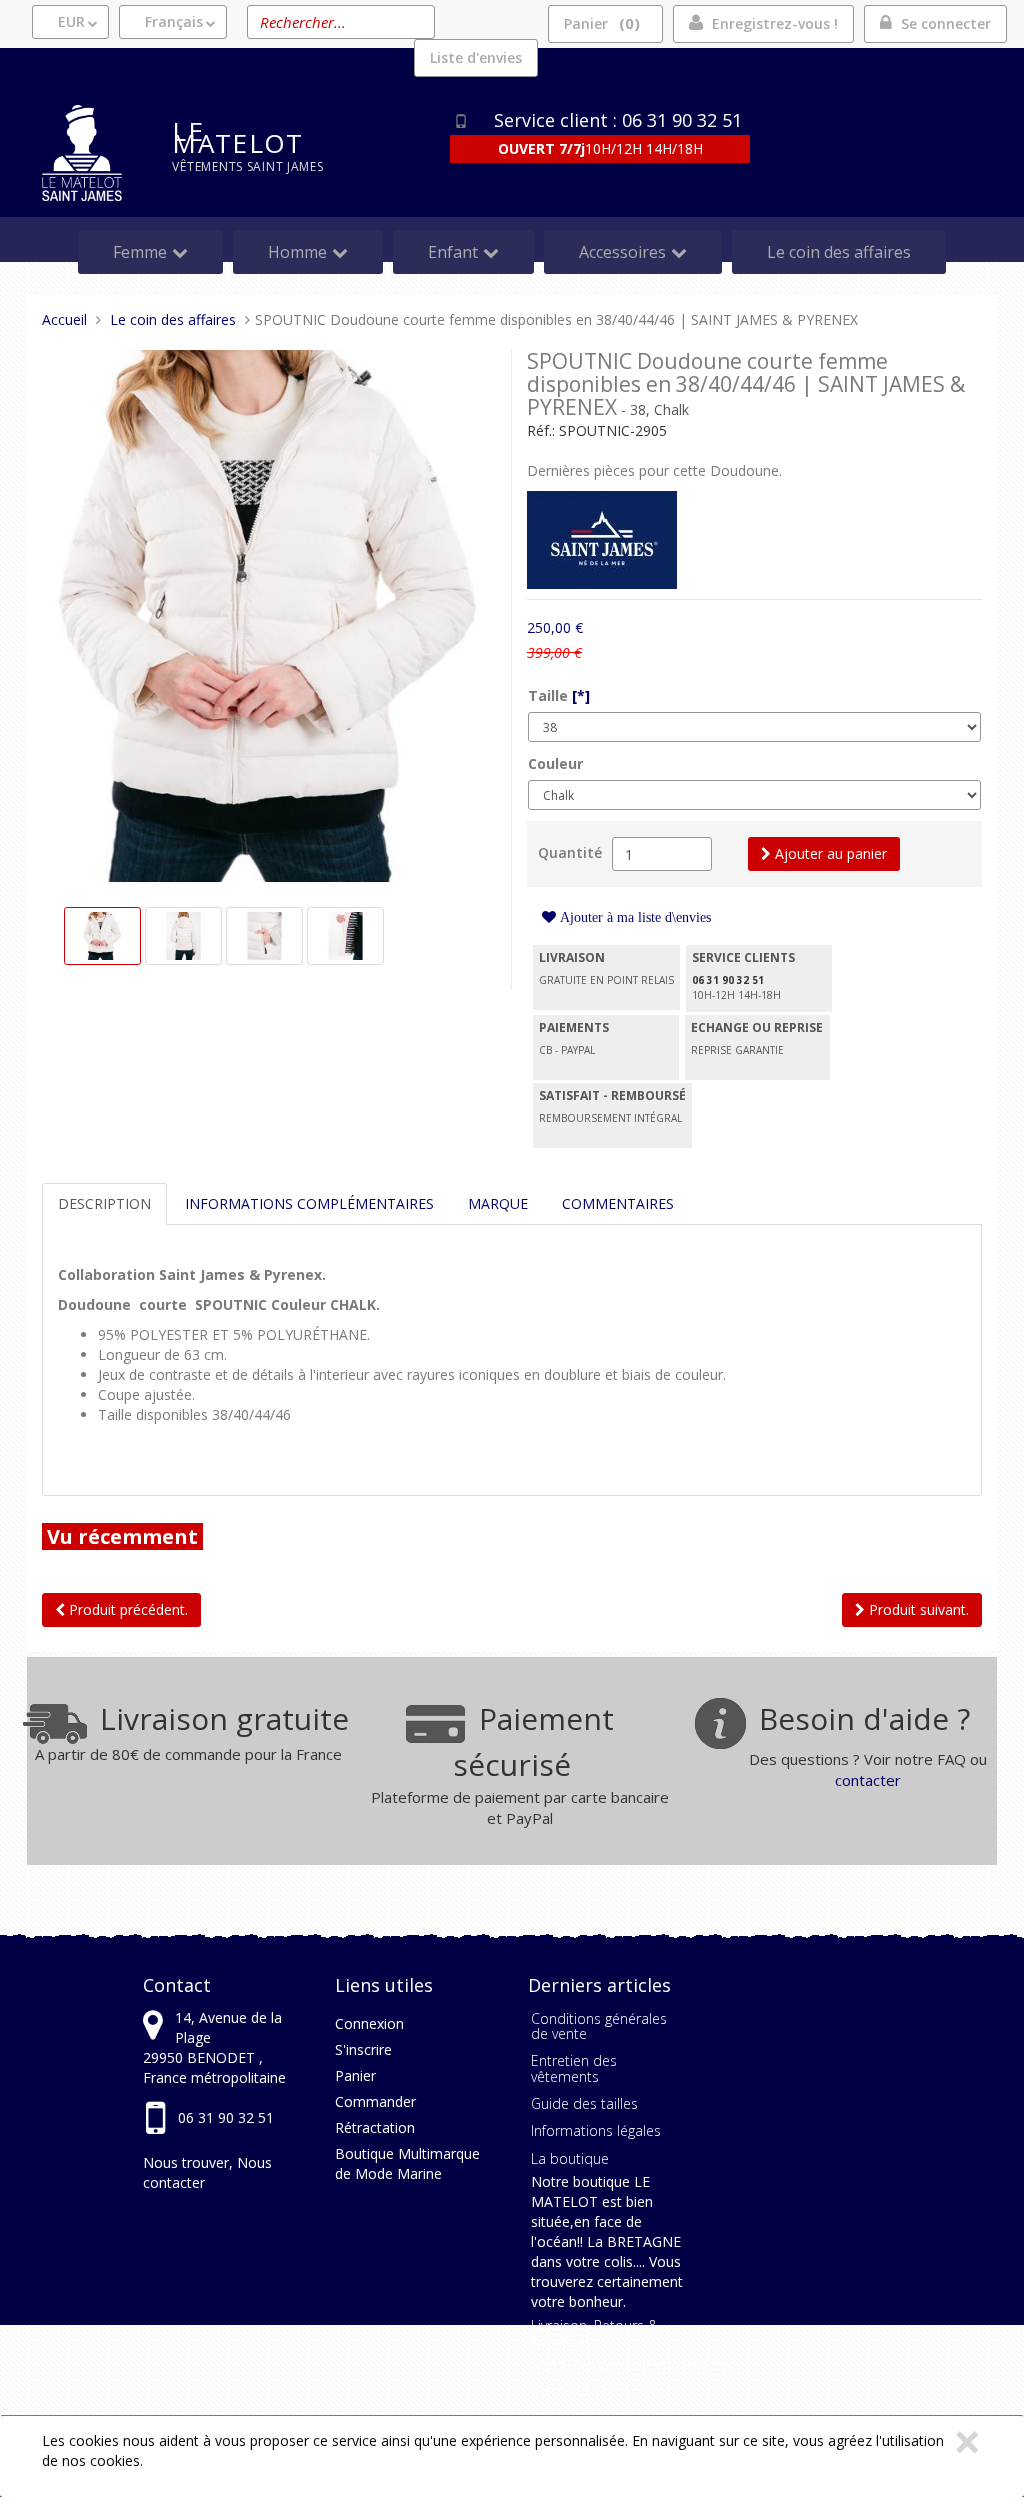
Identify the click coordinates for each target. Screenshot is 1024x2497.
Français (174, 21)
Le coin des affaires (839, 252)
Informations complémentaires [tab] (309, 1203)
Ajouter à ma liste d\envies (633, 917)
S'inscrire (363, 2049)
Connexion (369, 2023)
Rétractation (375, 2127)
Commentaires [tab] (618, 1203)
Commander (375, 2101)
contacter (868, 1780)
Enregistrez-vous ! (775, 23)
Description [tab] (104, 1203)
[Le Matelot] (92, 153)
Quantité (570, 852)
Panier (599, 23)
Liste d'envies (476, 57)
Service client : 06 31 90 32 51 (618, 120)
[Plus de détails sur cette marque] (602, 538)
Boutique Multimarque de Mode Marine (407, 2163)
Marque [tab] (498, 1203)
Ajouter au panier (829, 853)
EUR (71, 21)
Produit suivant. (917, 1609)
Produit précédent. (126, 1609)
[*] (581, 695)
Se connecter (946, 23)
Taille (559, 695)
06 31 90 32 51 (226, 2117)
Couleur (555, 763)
